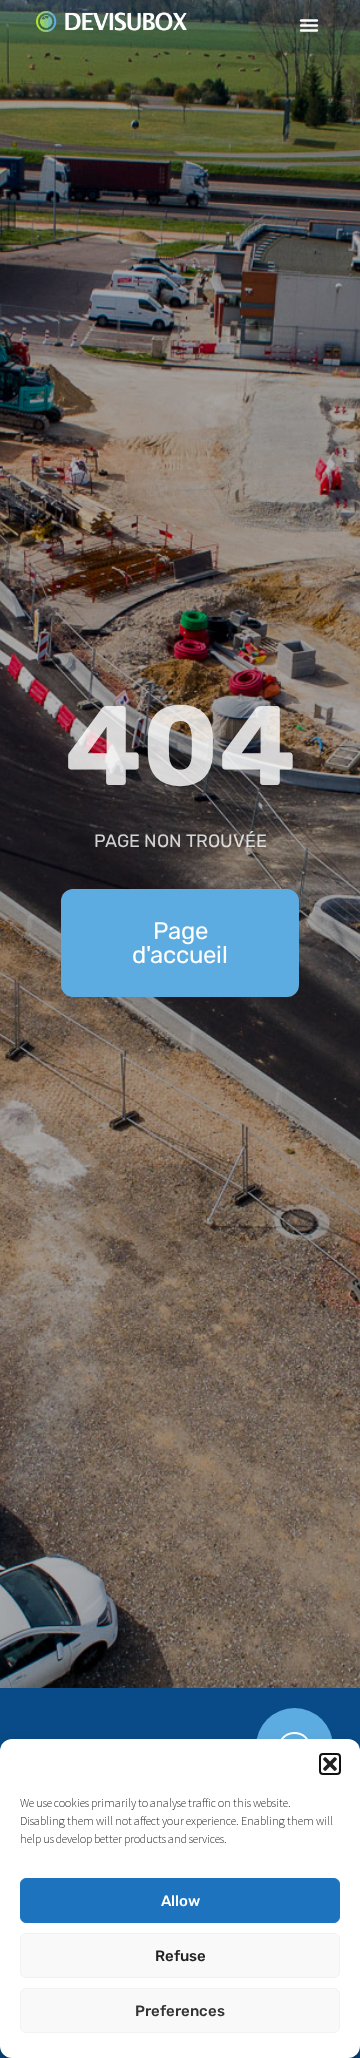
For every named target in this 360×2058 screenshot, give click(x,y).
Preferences (180, 2011)
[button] (330, 1764)
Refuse (180, 1956)
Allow (180, 1901)
